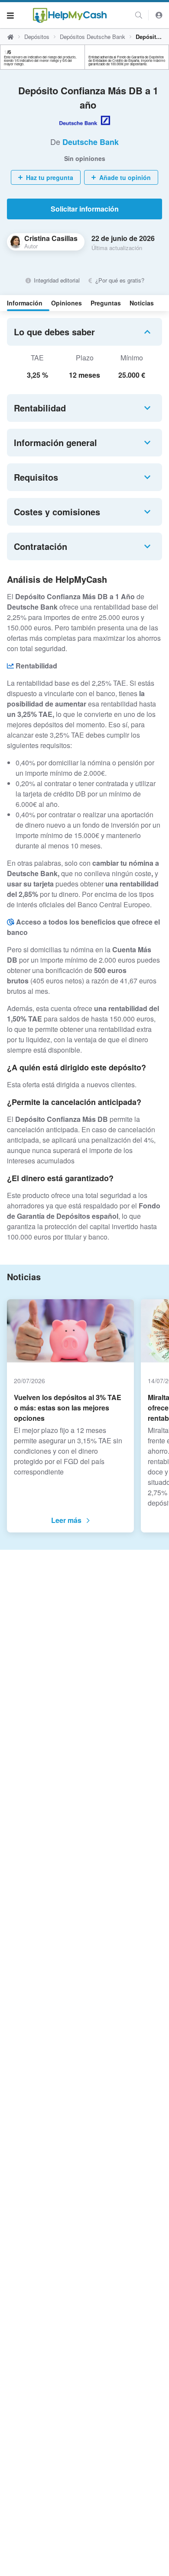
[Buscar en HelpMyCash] (139, 15)
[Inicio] (70, 15)
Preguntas (106, 303)
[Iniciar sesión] (159, 15)
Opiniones (67, 303)
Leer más (66, 1520)
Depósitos (37, 37)
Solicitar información (85, 209)
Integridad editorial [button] (56, 280)
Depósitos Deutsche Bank (93, 37)
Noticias (142, 303)
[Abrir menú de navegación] (10, 15)
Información (25, 303)
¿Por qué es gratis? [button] (119, 280)
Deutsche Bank (91, 142)
